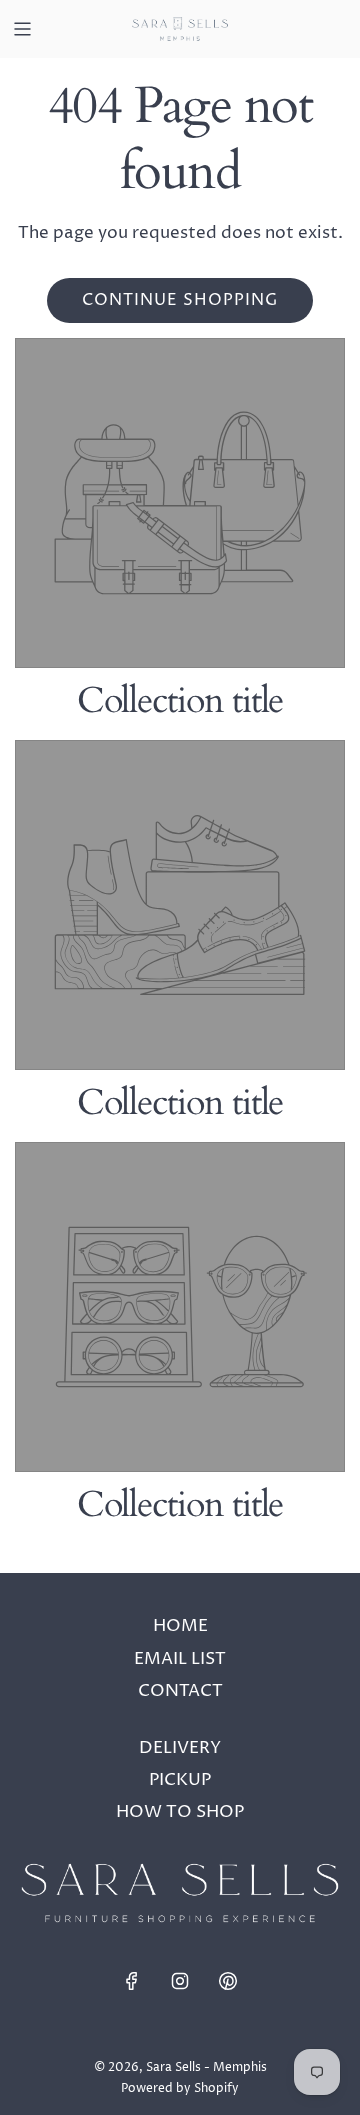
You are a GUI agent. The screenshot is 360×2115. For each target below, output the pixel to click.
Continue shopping (180, 300)
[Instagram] (180, 1981)
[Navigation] (22, 29)
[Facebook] (132, 1981)
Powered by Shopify (180, 2088)
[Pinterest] (228, 1981)
